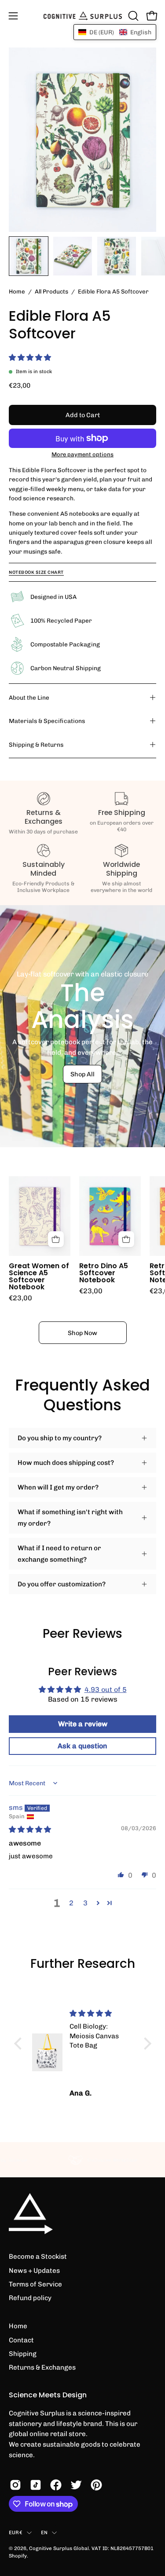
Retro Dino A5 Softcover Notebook (104, 1273)
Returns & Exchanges (42, 2367)
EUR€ (16, 2532)
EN (44, 2532)
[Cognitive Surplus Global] (83, 16)
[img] (30, 1829)
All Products (51, 291)
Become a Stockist (38, 2257)
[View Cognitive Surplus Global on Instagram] (15, 2485)
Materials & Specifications (47, 721)
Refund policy (30, 2298)
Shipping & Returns (36, 745)
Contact (21, 2340)
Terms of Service (35, 2284)
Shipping (23, 2354)
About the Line (29, 697)
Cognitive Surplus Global (59, 2548)
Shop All (82, 1074)
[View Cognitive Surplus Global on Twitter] (76, 2485)
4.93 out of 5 (106, 1690)
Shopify (18, 2556)
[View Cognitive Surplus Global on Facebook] (56, 2485)
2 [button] (71, 1903)
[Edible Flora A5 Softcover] (29, 256)
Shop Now (82, 1333)
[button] (132, 16)
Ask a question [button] (82, 1746)
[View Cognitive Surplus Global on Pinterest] (96, 2485)
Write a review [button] (83, 1724)
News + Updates (34, 2271)
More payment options (82, 454)
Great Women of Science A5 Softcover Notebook (39, 1276)
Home (17, 291)
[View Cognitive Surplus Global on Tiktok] (36, 2485)
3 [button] (85, 1903)
